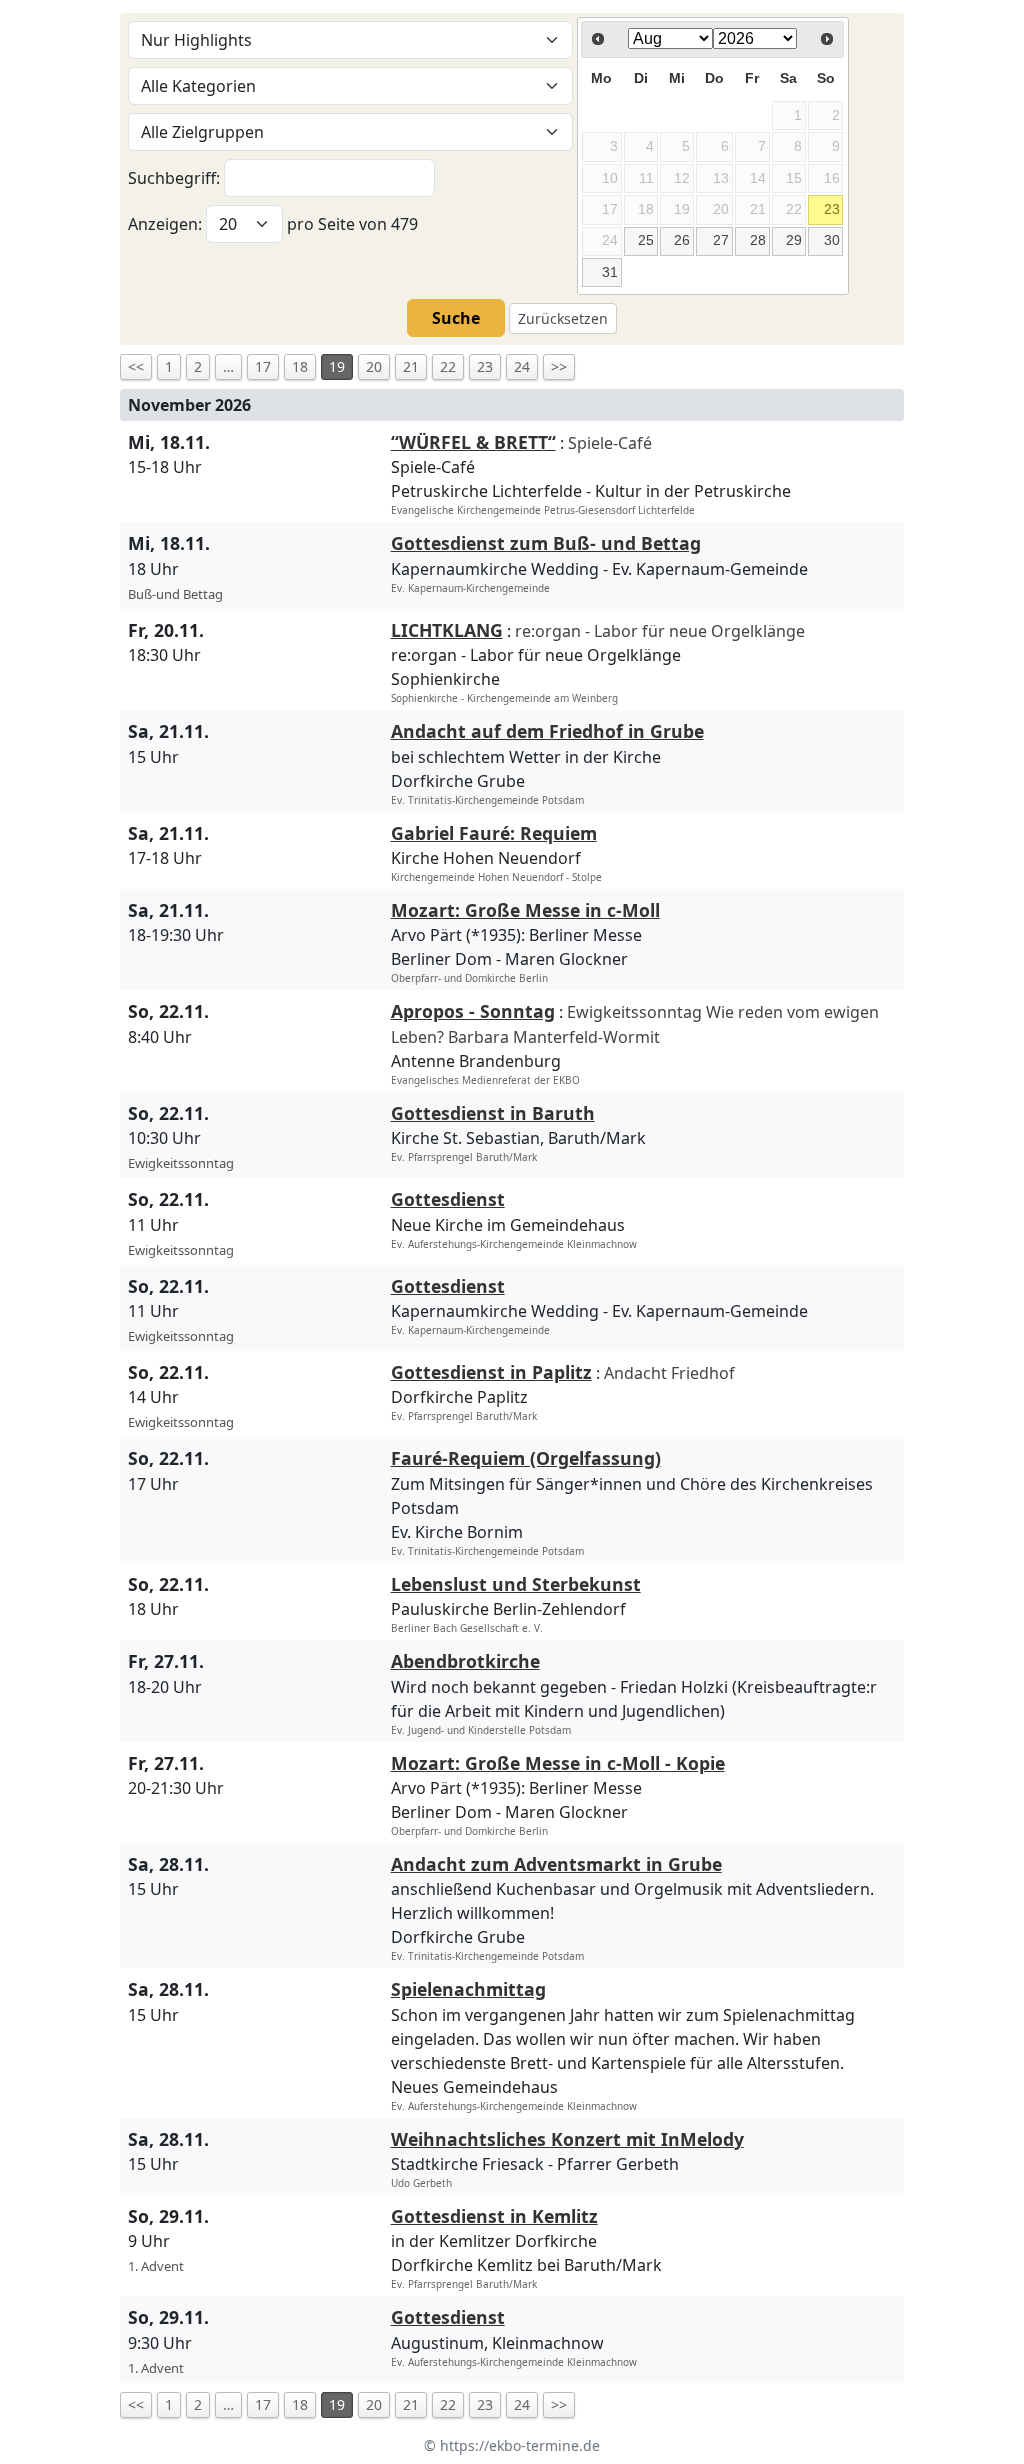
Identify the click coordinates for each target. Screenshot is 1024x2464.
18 (300, 366)
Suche (456, 318)
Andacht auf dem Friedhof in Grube (547, 731)
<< (136, 366)
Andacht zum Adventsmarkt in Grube (556, 1864)
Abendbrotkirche (465, 1661)
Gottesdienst (448, 1199)
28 (758, 240)
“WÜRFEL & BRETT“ (473, 442)
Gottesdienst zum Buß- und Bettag (546, 543)
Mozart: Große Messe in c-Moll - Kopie (558, 1763)
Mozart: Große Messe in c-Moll (525, 910)
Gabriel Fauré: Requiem (494, 833)
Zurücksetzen (563, 318)
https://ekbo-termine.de (520, 2445)
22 (448, 366)
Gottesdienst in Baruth (493, 1113)
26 (682, 240)
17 (263, 366)
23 (832, 209)
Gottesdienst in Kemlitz (494, 2216)
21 (411, 366)
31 (610, 272)
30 (832, 240)
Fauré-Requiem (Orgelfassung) (526, 1458)
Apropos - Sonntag (473, 1011)
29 (794, 240)
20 (374, 366)
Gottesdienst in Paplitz (491, 1372)
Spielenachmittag (468, 1989)
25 (646, 240)
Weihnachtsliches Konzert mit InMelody (567, 2139)
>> (559, 366)
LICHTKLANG (447, 630)
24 (522, 366)
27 (721, 240)
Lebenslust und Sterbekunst (516, 1584)
